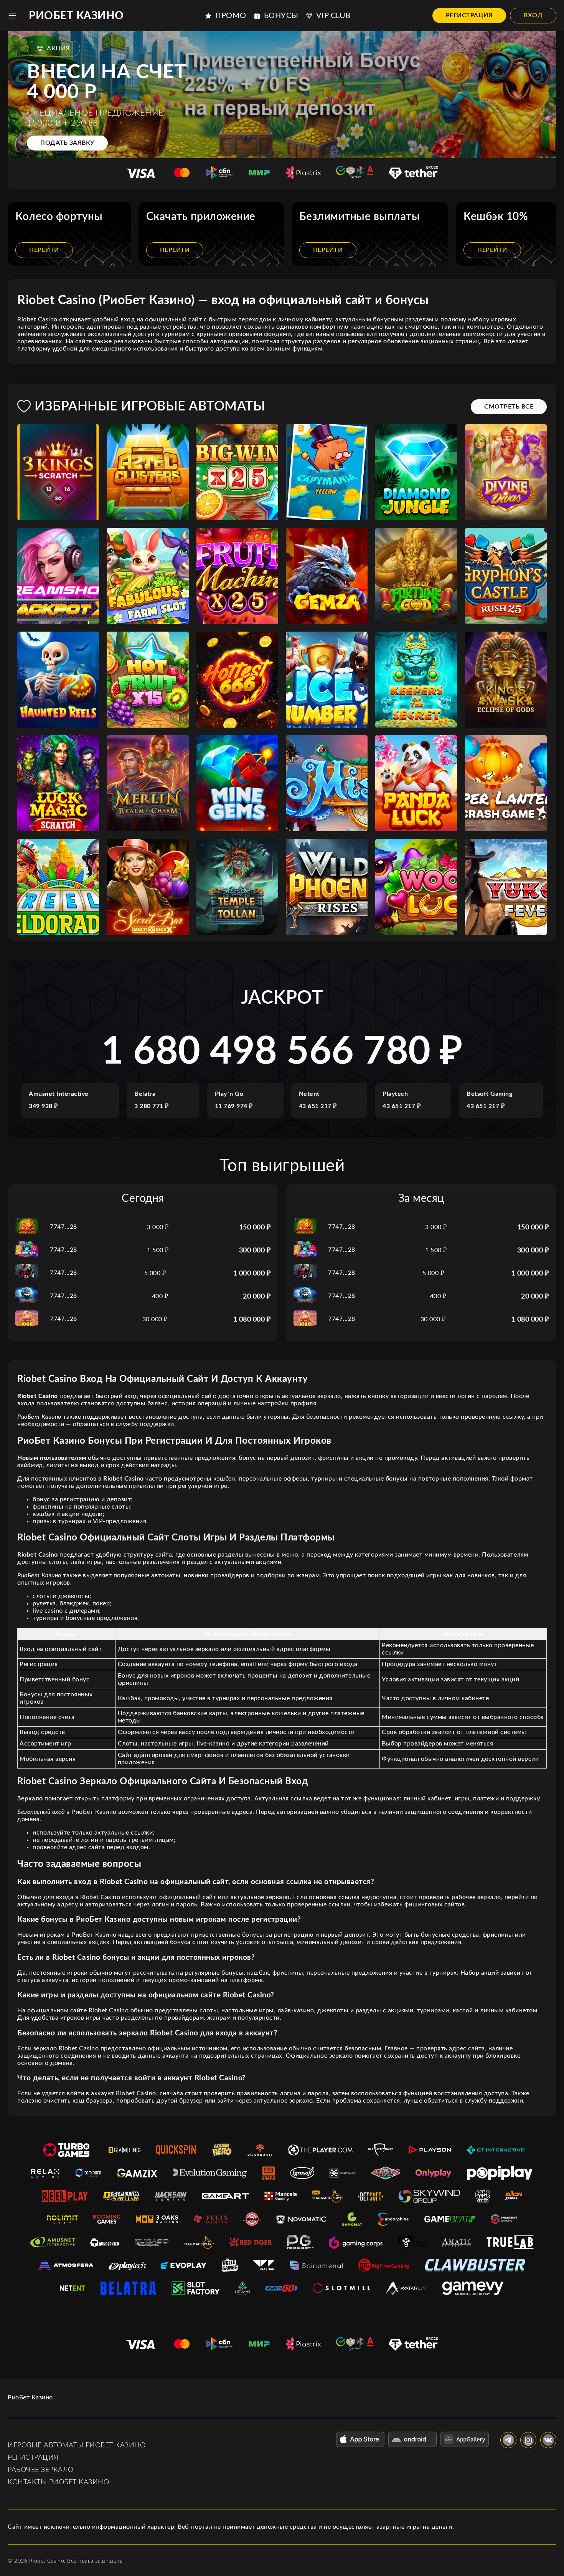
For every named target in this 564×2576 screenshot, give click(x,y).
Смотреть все (509, 407)
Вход (533, 15)
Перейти (44, 250)
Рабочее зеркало (41, 2470)
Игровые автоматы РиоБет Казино (77, 2445)
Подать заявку (67, 143)
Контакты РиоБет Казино (58, 2482)
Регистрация (469, 15)
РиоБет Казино (76, 16)
